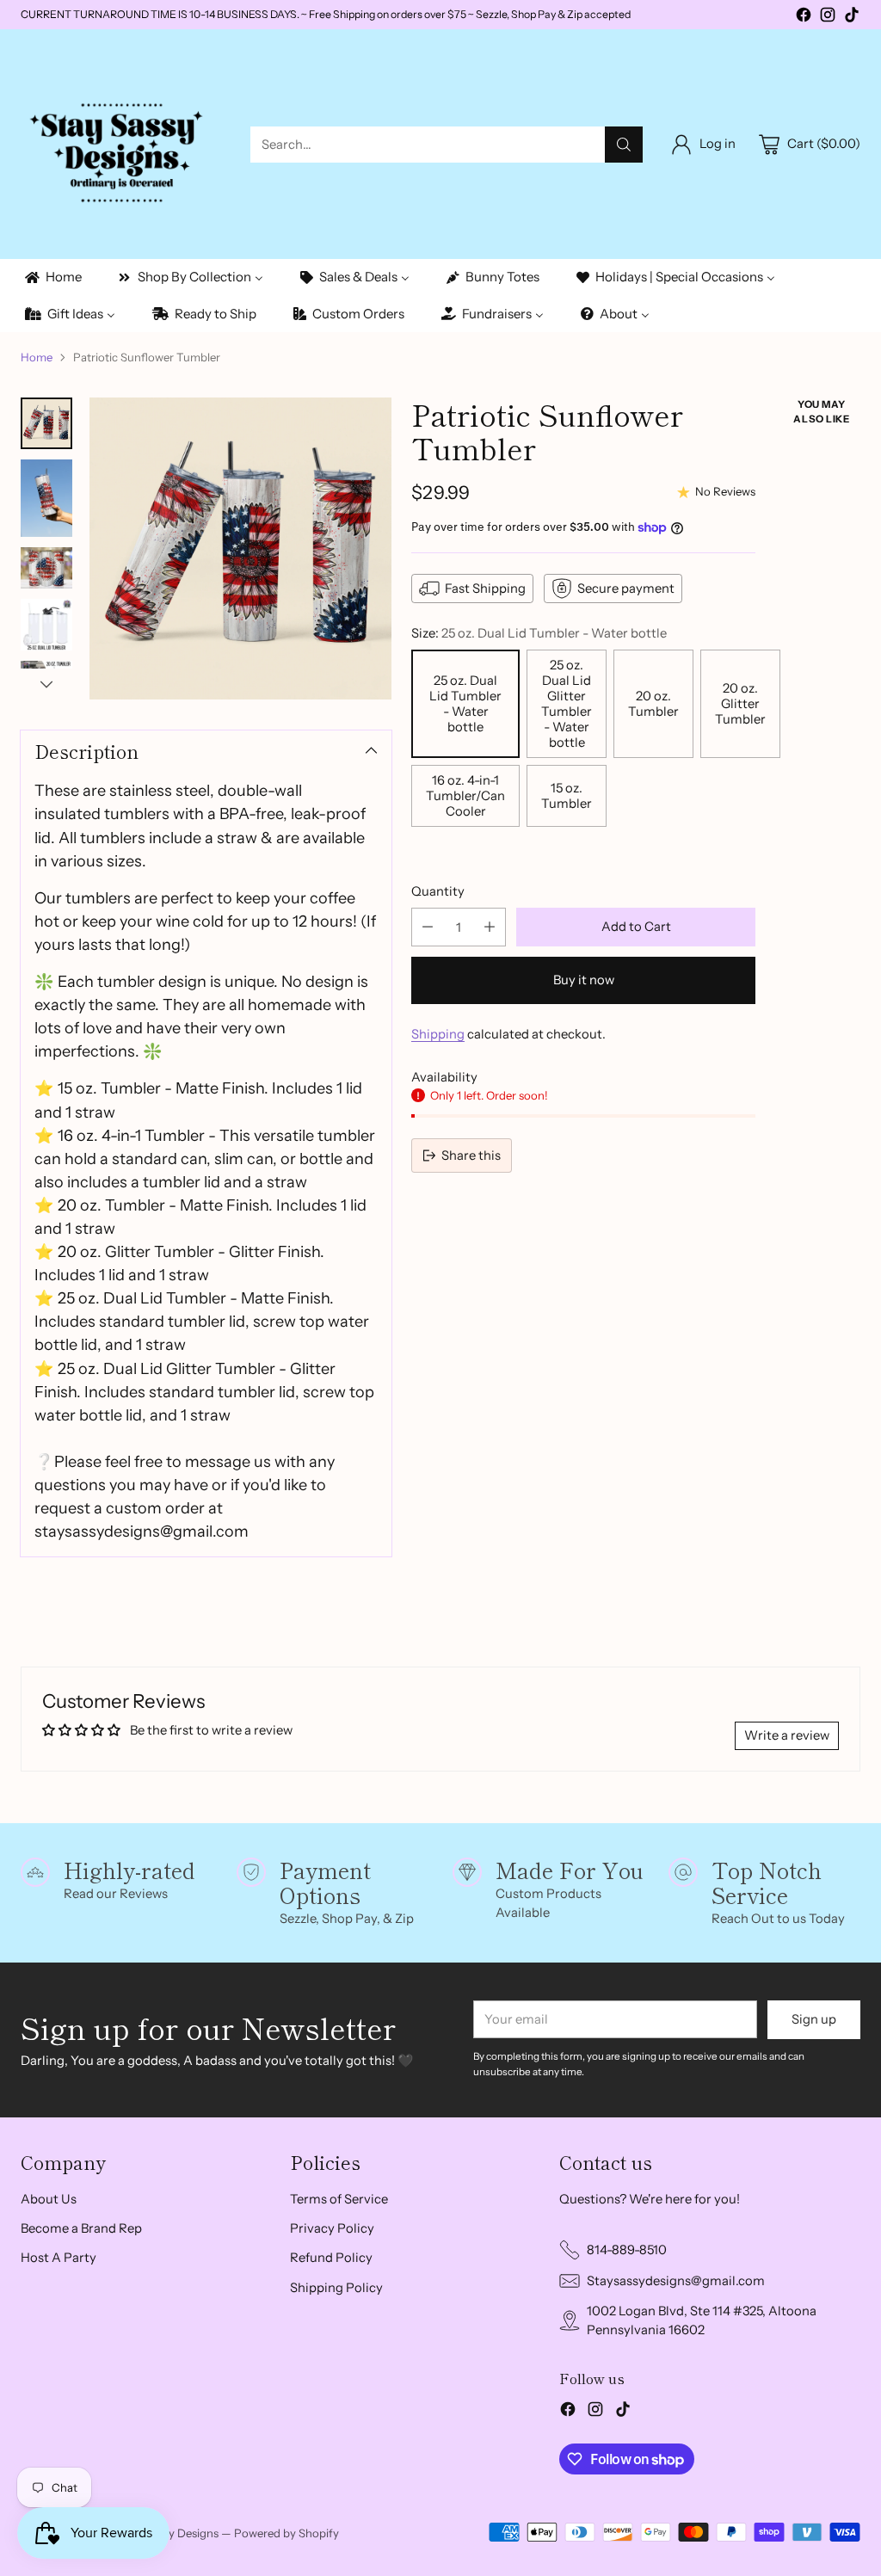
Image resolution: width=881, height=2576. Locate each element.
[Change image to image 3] (46, 568)
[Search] (624, 145)
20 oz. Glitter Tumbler (740, 704)
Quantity (438, 891)
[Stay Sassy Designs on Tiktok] (852, 17)
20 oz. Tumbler (653, 704)
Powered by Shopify (286, 2533)
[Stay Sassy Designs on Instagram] (828, 17)
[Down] (46, 684)
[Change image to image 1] (46, 423)
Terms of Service (339, 2199)
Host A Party (59, 2258)
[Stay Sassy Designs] (122, 144)
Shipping (438, 1034)
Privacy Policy (332, 2228)
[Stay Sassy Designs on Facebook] (804, 17)
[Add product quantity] (490, 927)
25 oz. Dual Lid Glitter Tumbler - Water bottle (567, 704)
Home (37, 357)
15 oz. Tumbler (567, 796)
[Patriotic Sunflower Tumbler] (240, 548)
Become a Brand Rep (81, 2228)
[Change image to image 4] (46, 625)
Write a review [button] (787, 1735)
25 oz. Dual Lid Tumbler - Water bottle (465, 704)
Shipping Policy (336, 2288)
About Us (49, 2199)
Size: (539, 633)
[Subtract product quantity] (428, 927)
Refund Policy (331, 2258)
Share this (471, 1156)
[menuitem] (52, 277)
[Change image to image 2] (46, 498)
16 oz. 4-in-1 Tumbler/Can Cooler (465, 796)
